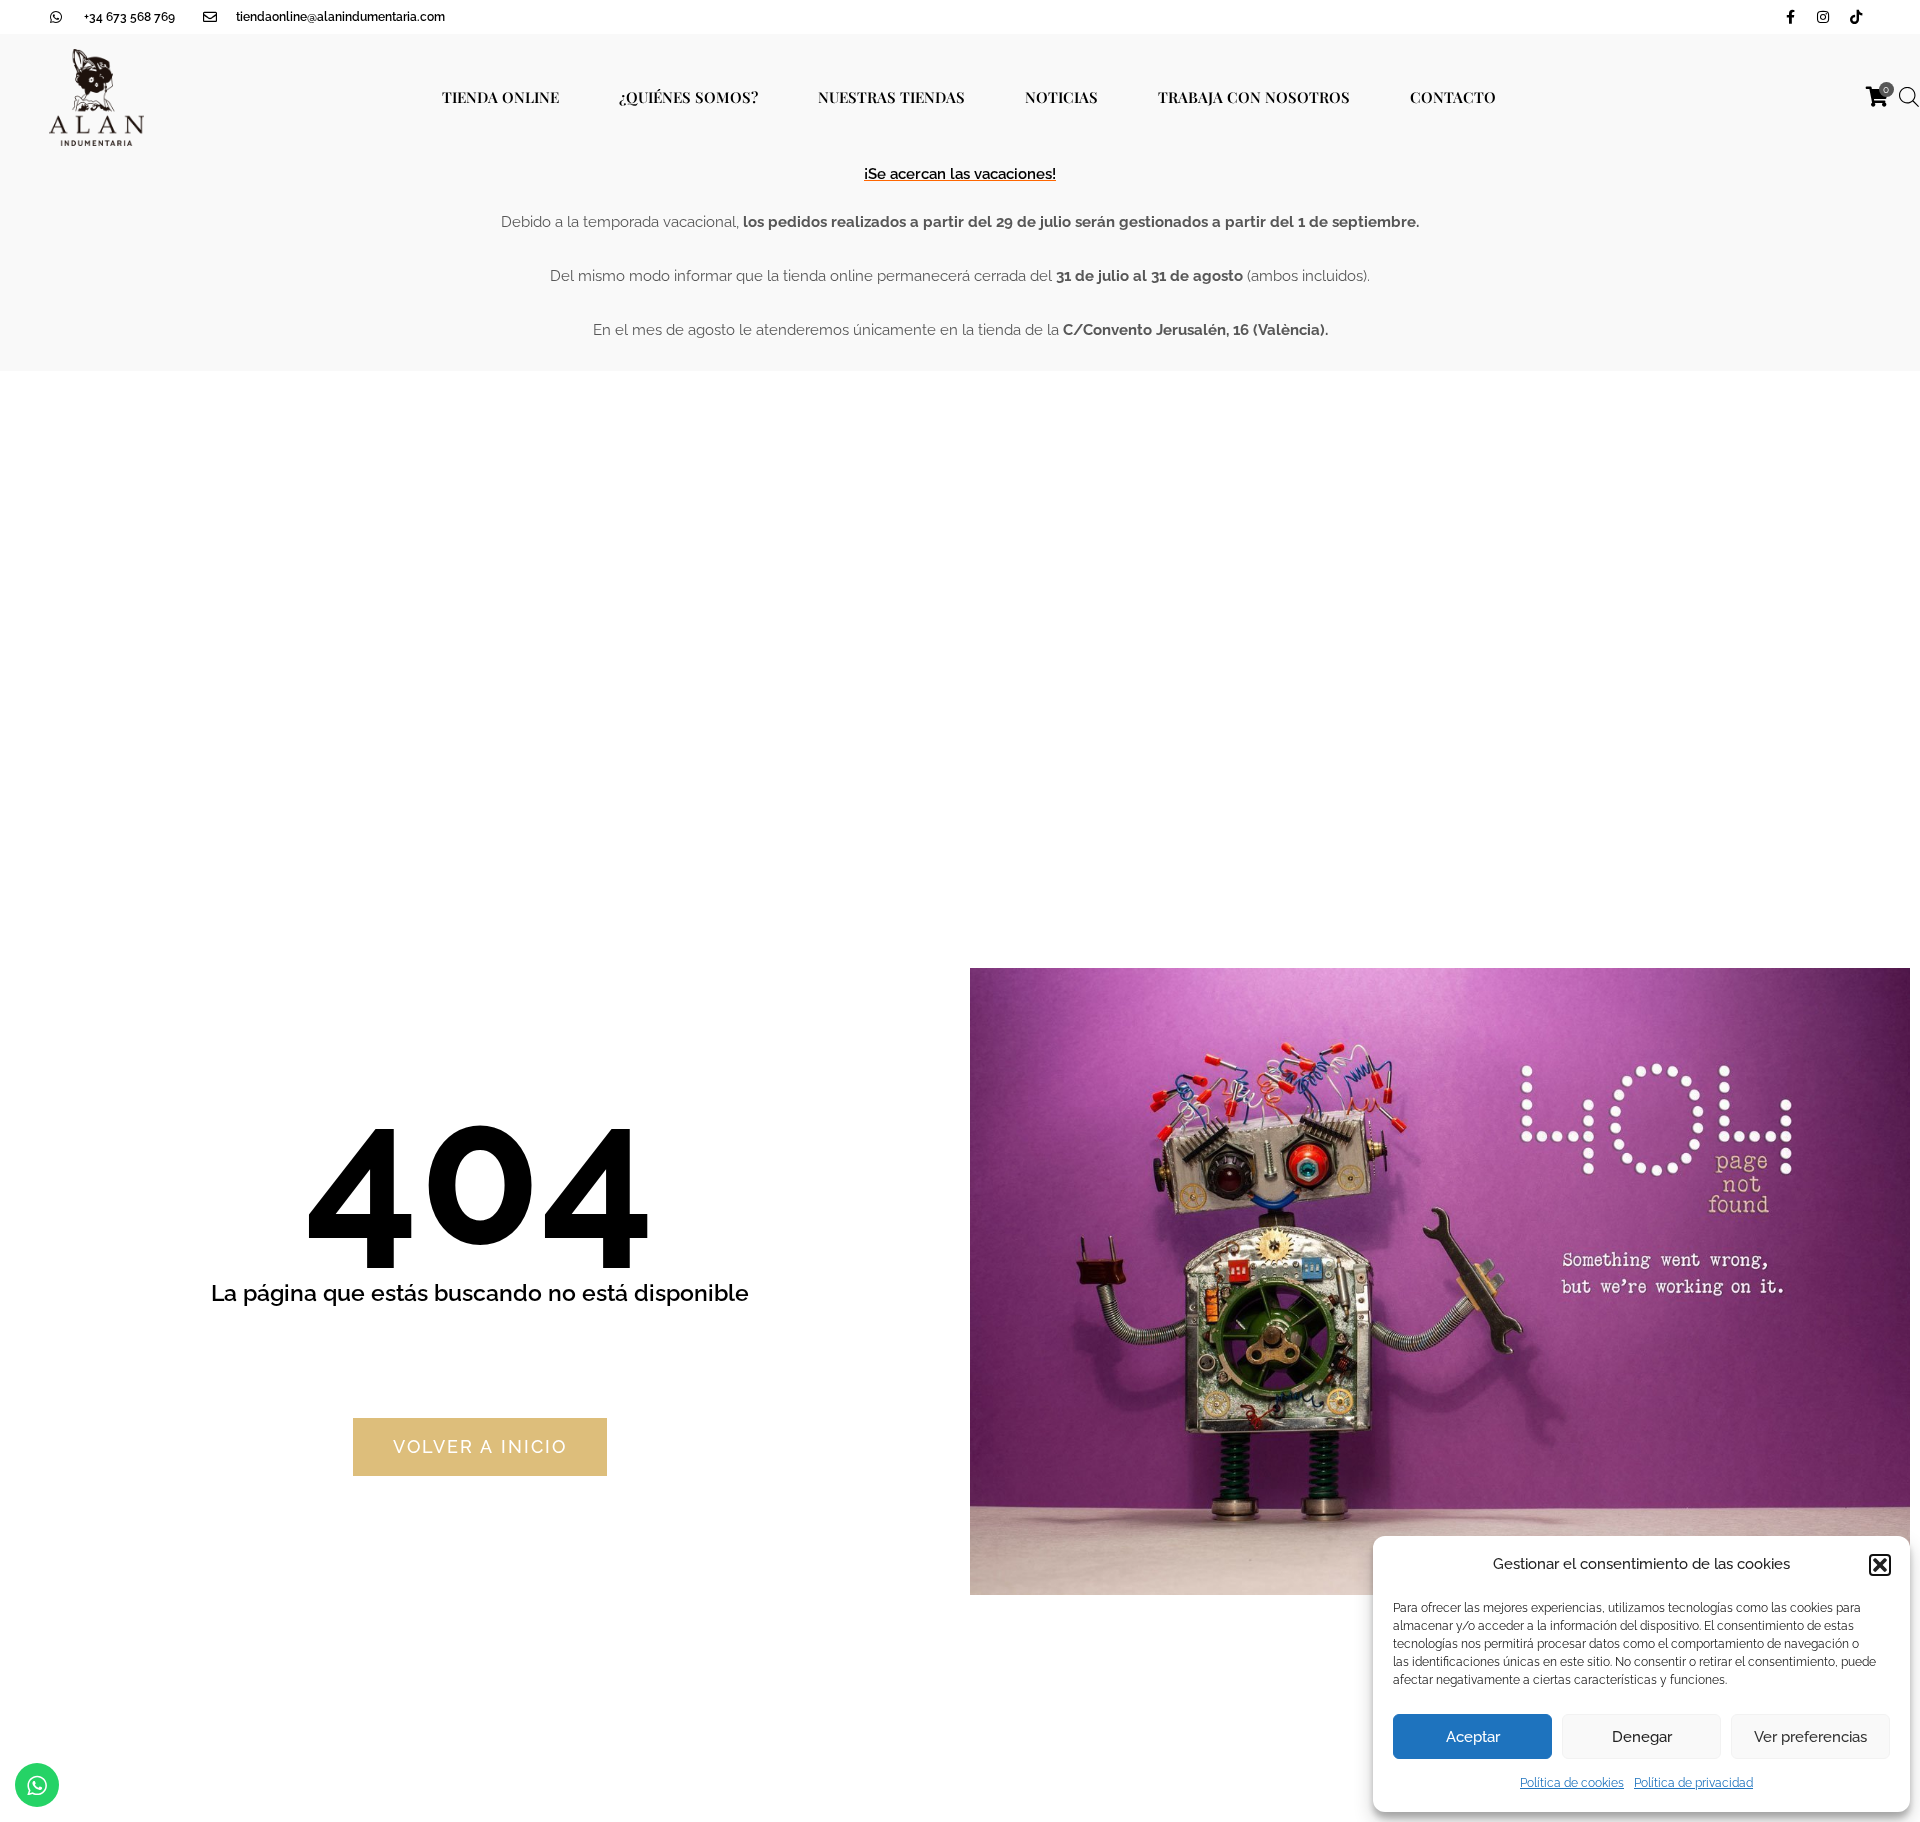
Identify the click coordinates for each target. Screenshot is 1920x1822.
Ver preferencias (1810, 1737)
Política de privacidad (1693, 1783)
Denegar (1642, 1737)
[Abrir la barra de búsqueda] (1909, 97)
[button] (1880, 1565)
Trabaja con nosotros (1254, 97)
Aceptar (1473, 1737)
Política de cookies (1572, 1783)
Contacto (1453, 97)
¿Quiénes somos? (688, 97)
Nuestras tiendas (891, 97)
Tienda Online (500, 97)
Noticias (1061, 97)
